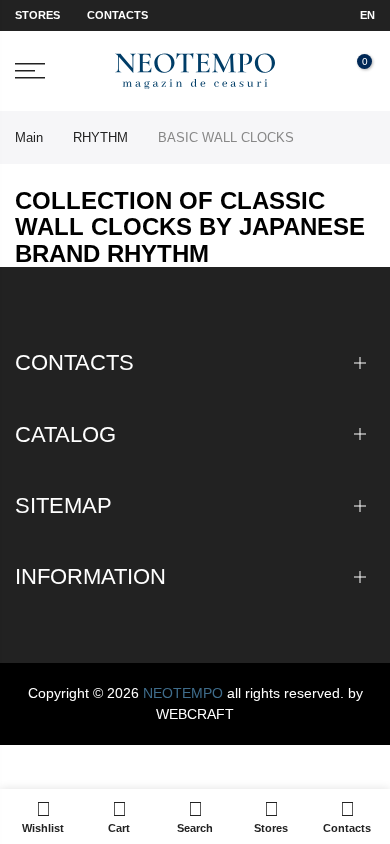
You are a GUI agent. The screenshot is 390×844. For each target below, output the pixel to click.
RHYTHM (100, 137)
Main (29, 137)
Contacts (117, 15)
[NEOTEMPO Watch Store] (195, 71)
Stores (37, 15)
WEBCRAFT (195, 714)
